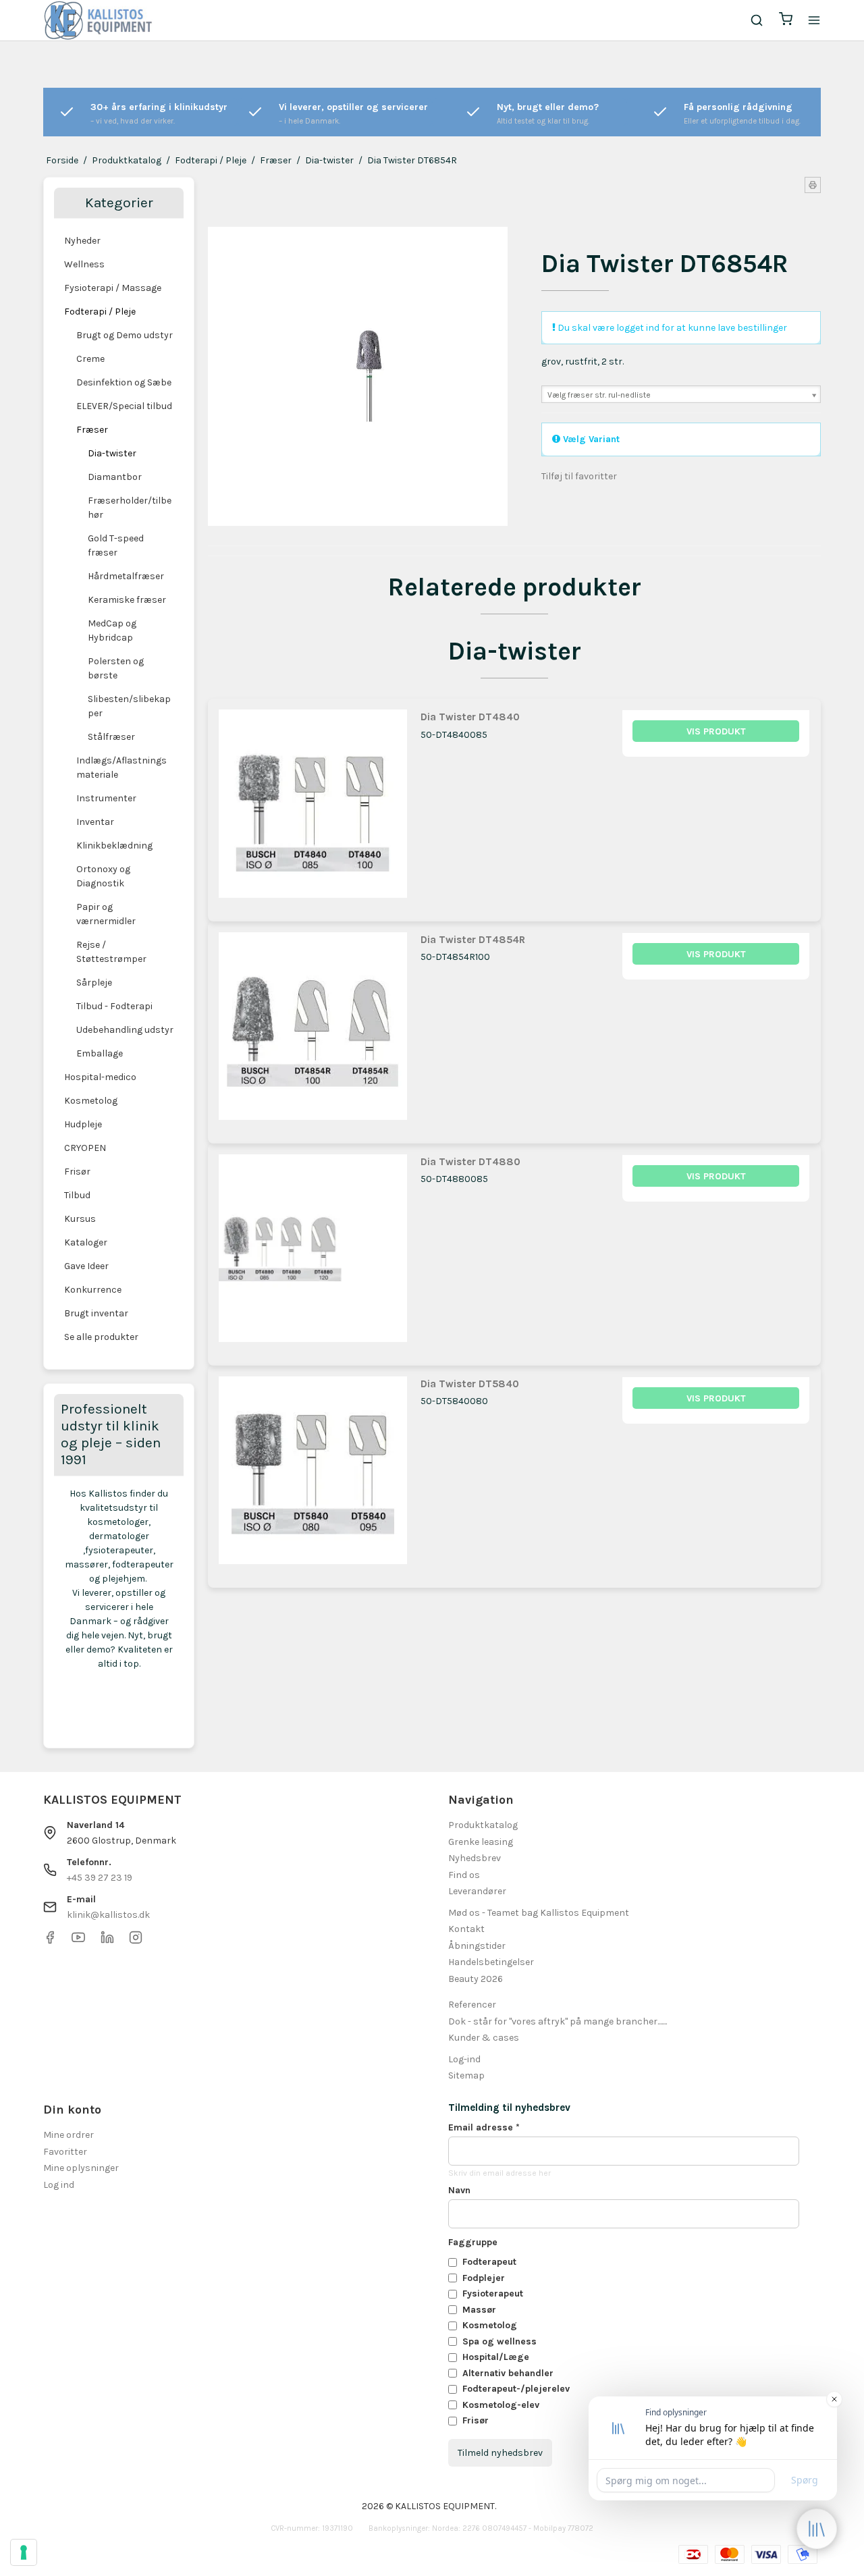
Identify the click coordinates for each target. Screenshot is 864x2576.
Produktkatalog (483, 1825)
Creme (90, 359)
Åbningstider (477, 1946)
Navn (459, 2190)
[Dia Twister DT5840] (313, 1471)
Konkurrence (93, 1290)
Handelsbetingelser (491, 1962)
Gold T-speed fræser (116, 545)
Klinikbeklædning (114, 846)
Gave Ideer (86, 1266)
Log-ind (464, 2059)
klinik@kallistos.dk (108, 1915)
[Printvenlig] (813, 185)
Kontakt (466, 1929)
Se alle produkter (101, 1337)
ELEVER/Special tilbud (124, 406)
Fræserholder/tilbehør (130, 508)
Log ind (59, 2185)
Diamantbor (115, 477)
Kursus (80, 1219)
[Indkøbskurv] (786, 21)
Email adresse (484, 2127)
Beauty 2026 (476, 1979)
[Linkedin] (107, 1941)
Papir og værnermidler (106, 914)
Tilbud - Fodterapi (114, 1006)
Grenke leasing (481, 1842)
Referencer (472, 2005)
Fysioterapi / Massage (113, 288)
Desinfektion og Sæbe (124, 382)
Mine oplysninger (81, 2168)
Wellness (84, 264)
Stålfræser (111, 737)
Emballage (100, 1053)
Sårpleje (94, 983)
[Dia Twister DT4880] (313, 1249)
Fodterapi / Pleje (100, 312)
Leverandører (477, 1891)
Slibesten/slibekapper (129, 706)
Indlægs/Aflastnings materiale (122, 768)
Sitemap (466, 2075)
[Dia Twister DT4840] (313, 804)
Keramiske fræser (127, 600)
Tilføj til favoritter (579, 476)
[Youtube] (78, 1941)
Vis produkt (716, 731)
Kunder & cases (484, 2038)
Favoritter (65, 2152)
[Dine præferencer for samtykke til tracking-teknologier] (24, 2552)
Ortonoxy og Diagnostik (103, 876)
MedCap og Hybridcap (112, 630)
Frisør (77, 1172)
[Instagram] (136, 1941)
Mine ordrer (69, 2135)
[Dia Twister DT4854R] (313, 1026)
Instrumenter (106, 798)
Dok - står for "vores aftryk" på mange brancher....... (558, 2021)
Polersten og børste (116, 668)
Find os (464, 1875)
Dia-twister (112, 453)
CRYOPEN (85, 1148)
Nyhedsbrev (475, 1858)
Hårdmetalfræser (126, 576)
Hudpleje (83, 1124)
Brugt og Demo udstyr (125, 335)
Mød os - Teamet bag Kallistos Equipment (539, 1913)
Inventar (95, 822)
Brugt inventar (96, 1313)
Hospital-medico (100, 1077)
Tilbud (77, 1195)
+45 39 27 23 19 (100, 1878)
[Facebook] (50, 1941)
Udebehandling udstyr (125, 1030)
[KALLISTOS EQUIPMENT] (98, 20)
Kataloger (86, 1242)
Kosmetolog (91, 1101)
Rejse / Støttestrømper (111, 952)
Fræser (92, 430)
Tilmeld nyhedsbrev (500, 2453)
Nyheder (82, 241)
